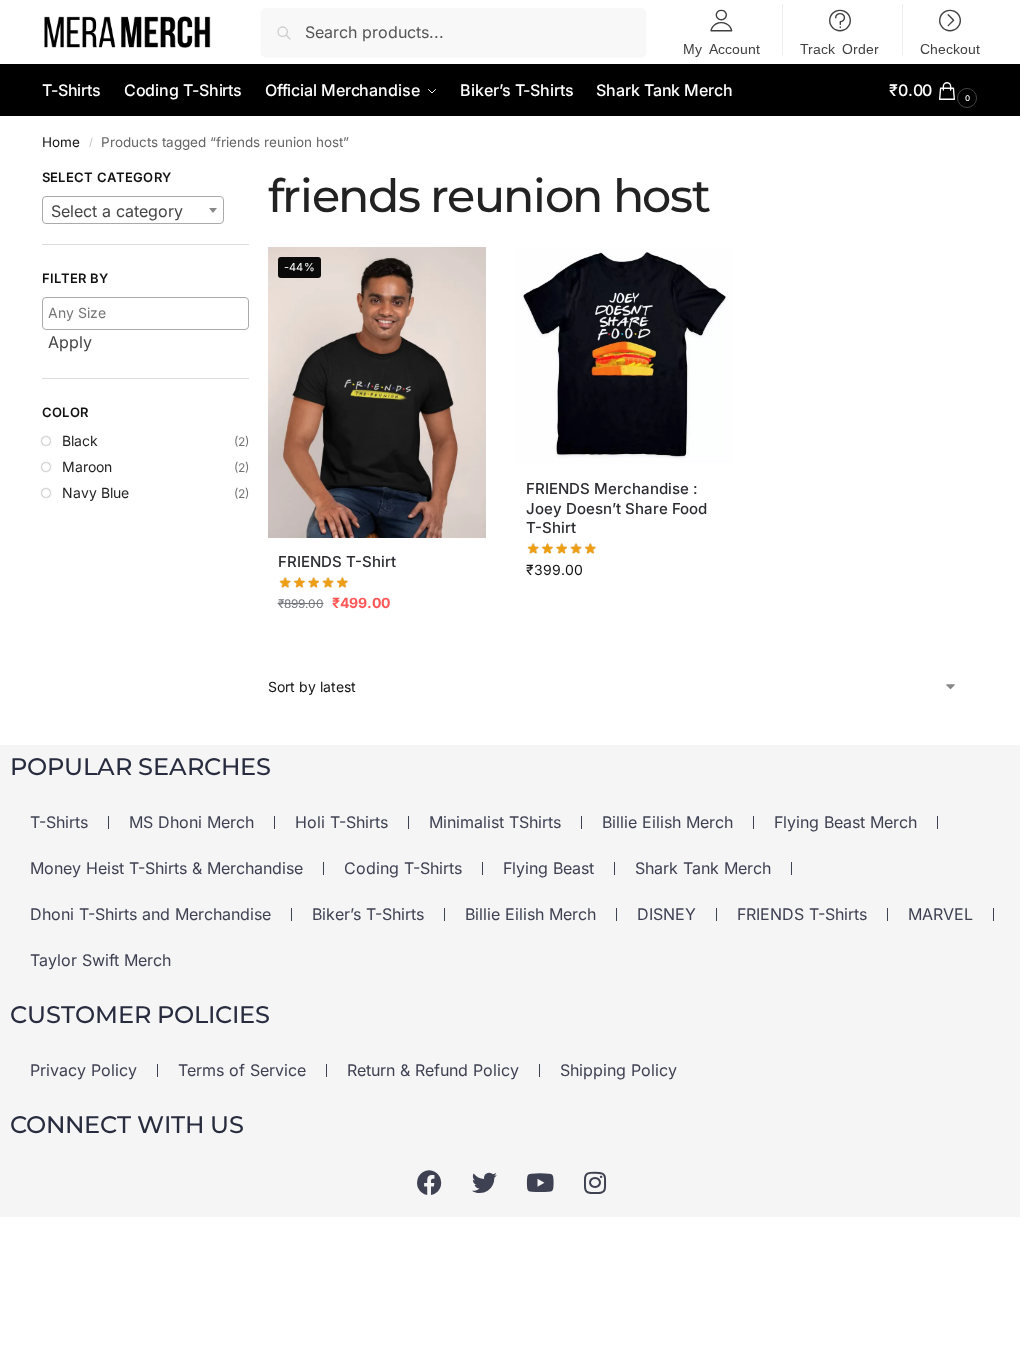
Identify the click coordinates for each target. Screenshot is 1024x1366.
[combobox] (133, 210)
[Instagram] (595, 1182)
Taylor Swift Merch (100, 960)
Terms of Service (242, 1070)
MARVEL (940, 914)
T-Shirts (59, 822)
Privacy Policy (83, 1070)
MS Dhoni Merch (191, 822)
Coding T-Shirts (403, 868)
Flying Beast (548, 868)
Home (61, 142)
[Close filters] (255, 180)
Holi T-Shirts (341, 822)
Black (80, 440)
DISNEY (666, 914)
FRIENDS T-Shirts (802, 914)
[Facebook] (430, 1182)
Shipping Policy (618, 1070)
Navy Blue (95, 492)
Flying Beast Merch (845, 822)
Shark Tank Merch (703, 868)
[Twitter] (485, 1182)
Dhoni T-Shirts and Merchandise (150, 914)
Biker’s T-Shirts (368, 914)
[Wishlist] (456, 277)
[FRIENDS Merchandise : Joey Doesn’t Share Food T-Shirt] (625, 356)
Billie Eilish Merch (667, 822)
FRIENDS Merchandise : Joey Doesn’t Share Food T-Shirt (616, 508)
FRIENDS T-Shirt (337, 561)
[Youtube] (540, 1182)
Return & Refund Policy (433, 1070)
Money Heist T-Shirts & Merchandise (166, 868)
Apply (70, 342)
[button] (935, 90)
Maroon (87, 466)
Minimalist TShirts (495, 822)
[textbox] (133, 211)
